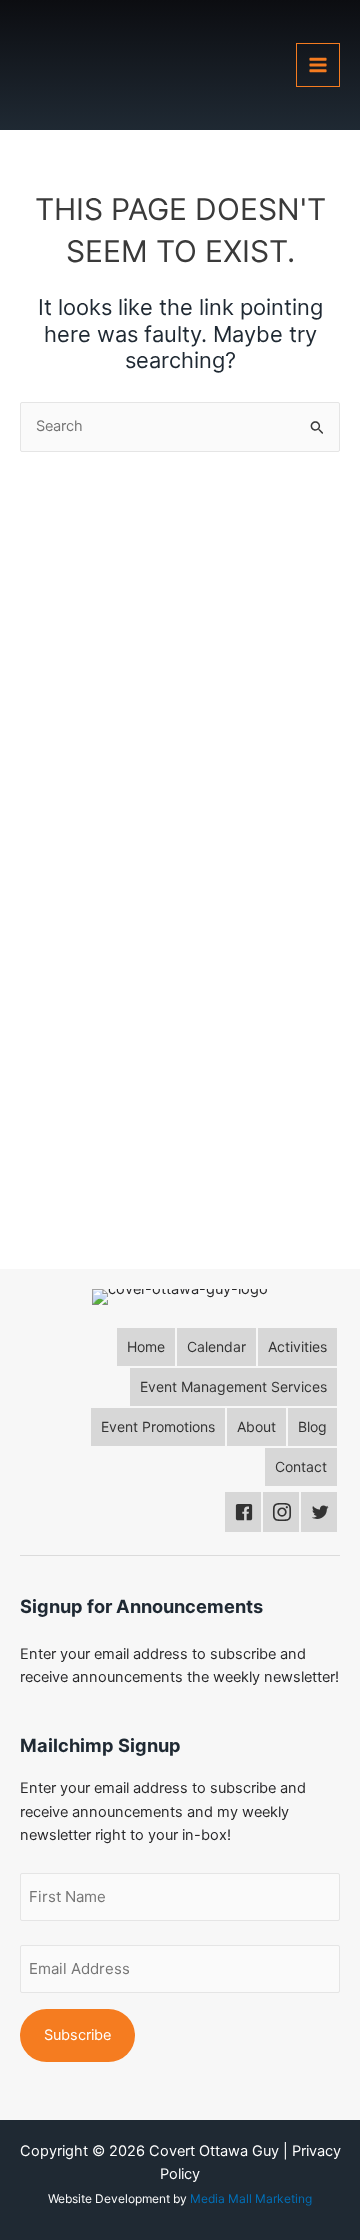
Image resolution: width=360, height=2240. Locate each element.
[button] (146, 1347)
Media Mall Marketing (251, 2198)
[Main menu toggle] (318, 65)
